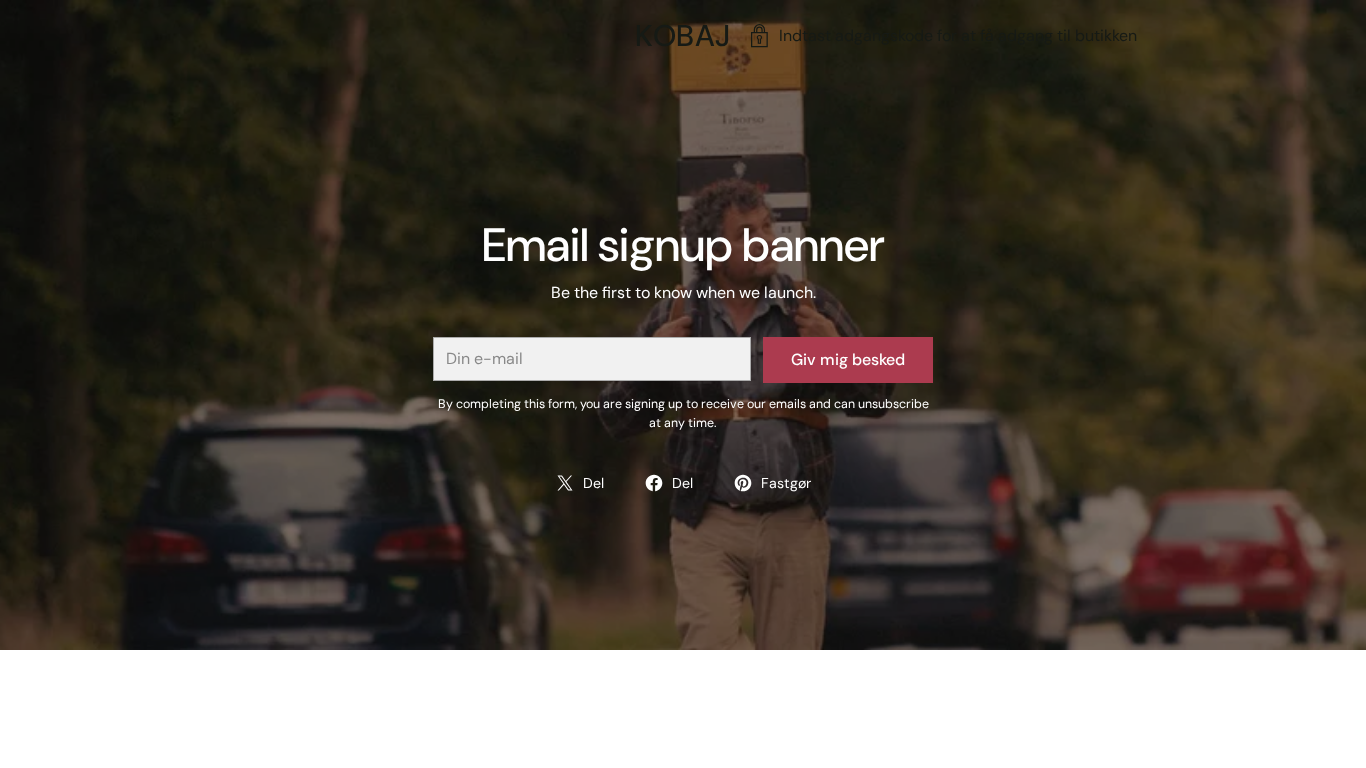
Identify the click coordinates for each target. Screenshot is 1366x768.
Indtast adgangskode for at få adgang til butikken (958, 35)
